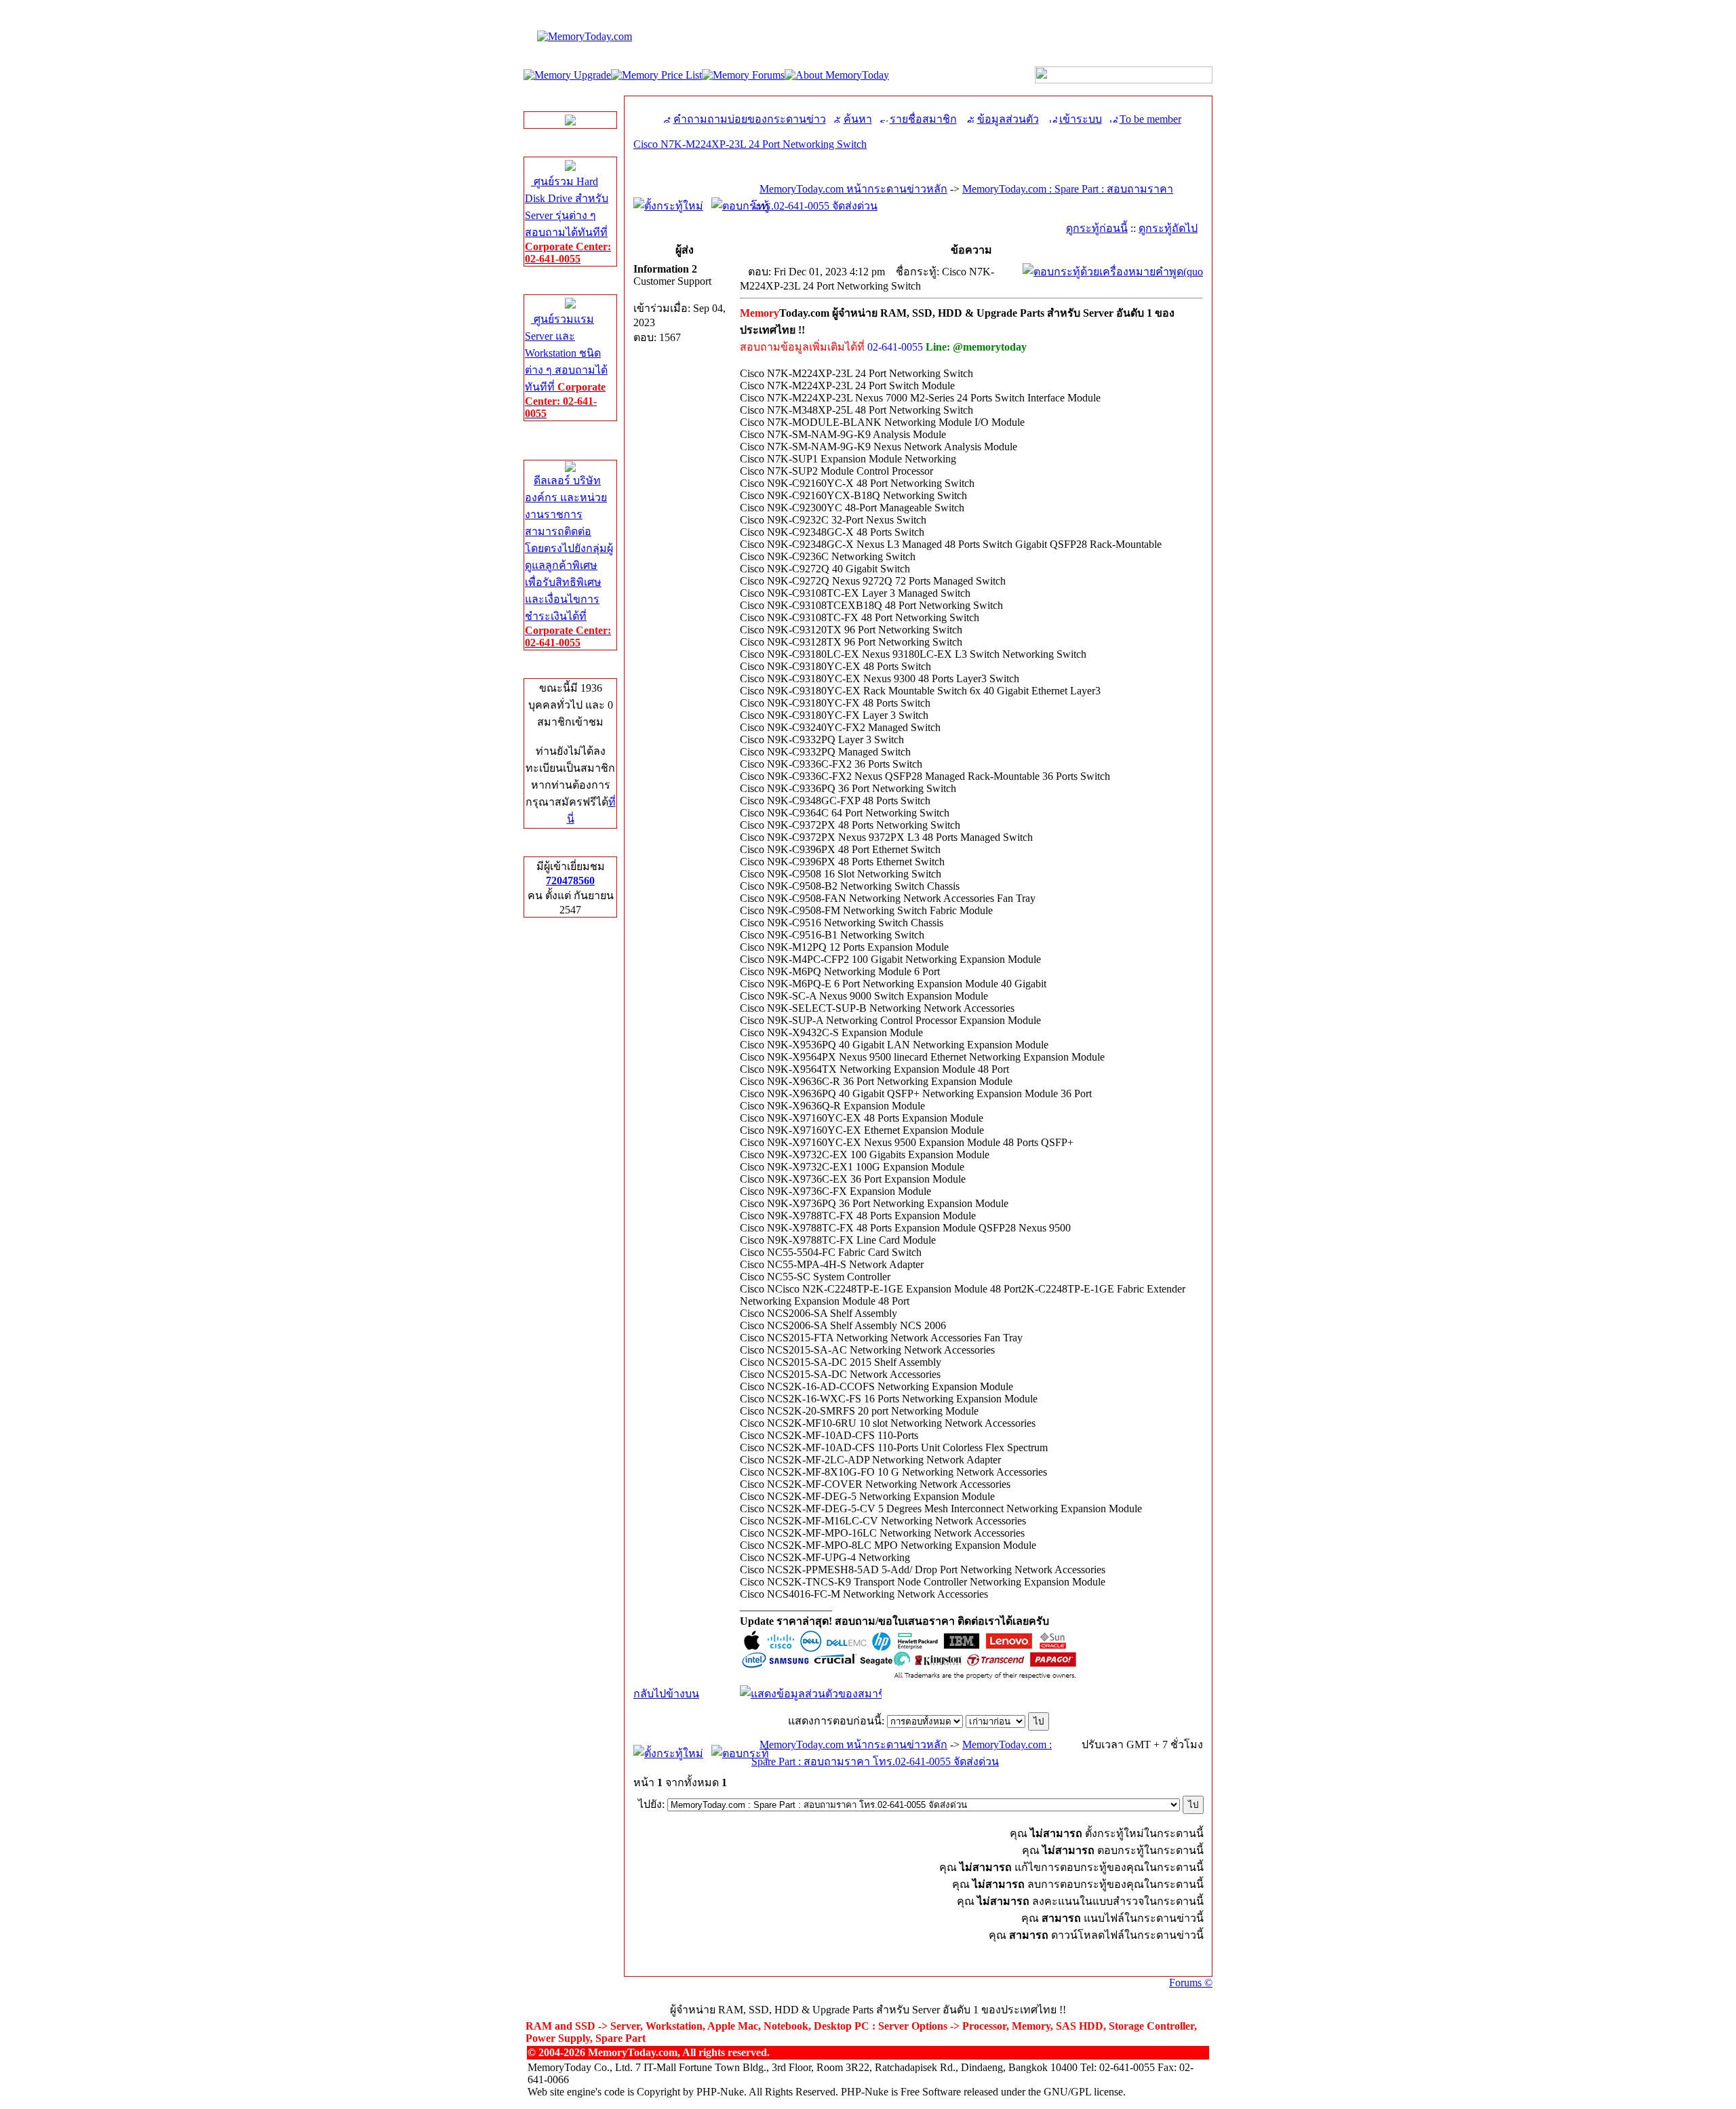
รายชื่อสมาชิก (923, 119)
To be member (1150, 119)
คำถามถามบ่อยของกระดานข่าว (750, 119)
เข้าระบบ (1081, 119)
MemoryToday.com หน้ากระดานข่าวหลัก (853, 189)
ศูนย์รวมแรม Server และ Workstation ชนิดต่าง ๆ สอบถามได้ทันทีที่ (566, 366)
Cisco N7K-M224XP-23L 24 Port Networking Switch (750, 144)
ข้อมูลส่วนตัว (1008, 119)
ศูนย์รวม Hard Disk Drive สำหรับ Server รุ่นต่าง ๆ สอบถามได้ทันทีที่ (568, 220)
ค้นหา (858, 119)
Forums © (1191, 1983)
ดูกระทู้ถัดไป (1168, 228)
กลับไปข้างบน (666, 1694)
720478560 (570, 881)
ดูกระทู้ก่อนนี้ (1097, 228)
